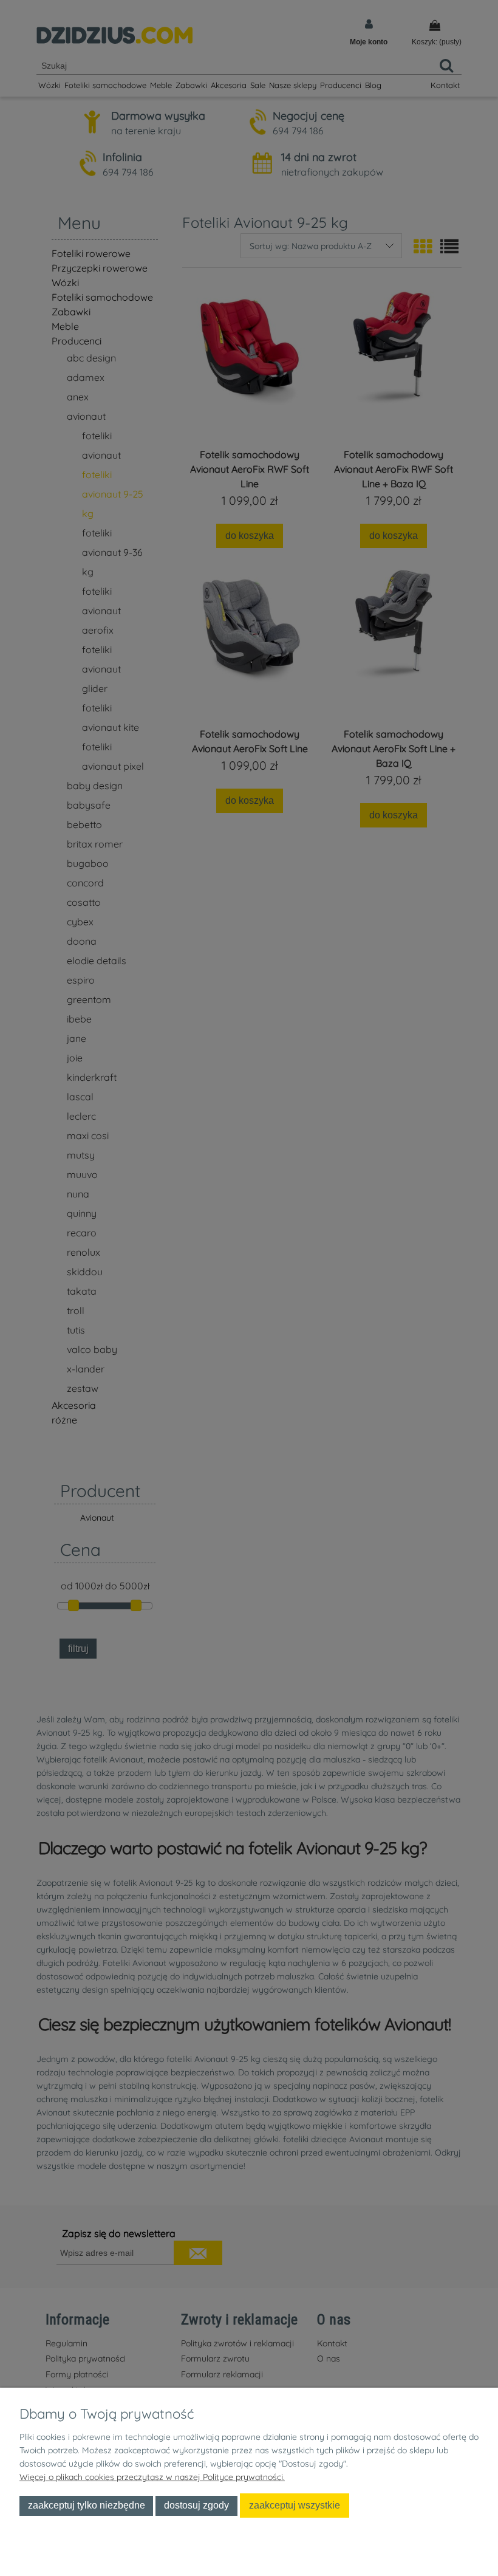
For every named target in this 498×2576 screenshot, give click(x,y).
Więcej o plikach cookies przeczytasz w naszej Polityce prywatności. (152, 2477)
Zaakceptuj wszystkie (295, 2505)
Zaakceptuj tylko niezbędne (87, 2505)
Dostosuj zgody (196, 2505)
